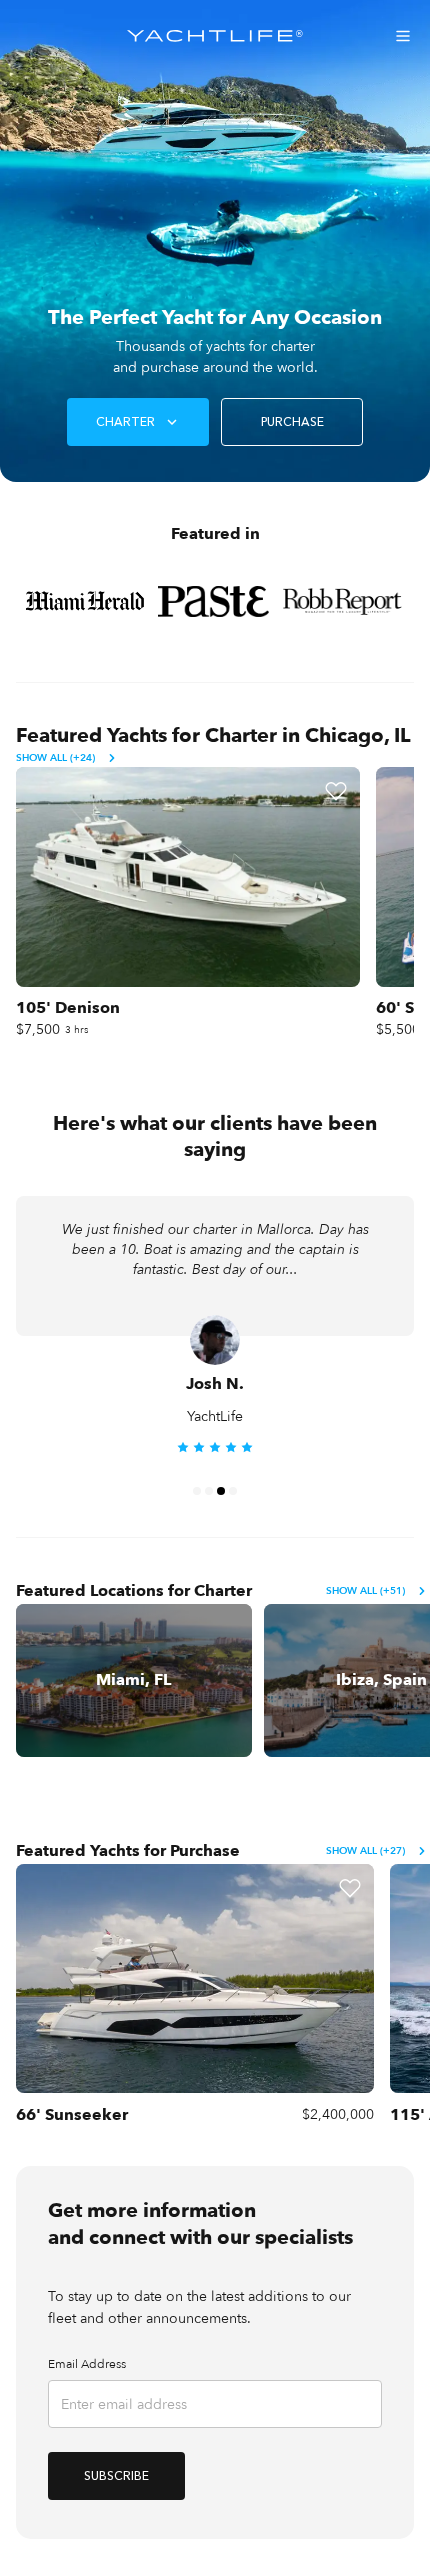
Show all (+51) (365, 1591)
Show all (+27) (365, 1851)
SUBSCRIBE (116, 2476)
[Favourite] (336, 791)
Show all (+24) (55, 758)
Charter (125, 422)
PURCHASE (292, 422)
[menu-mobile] (403, 36)
